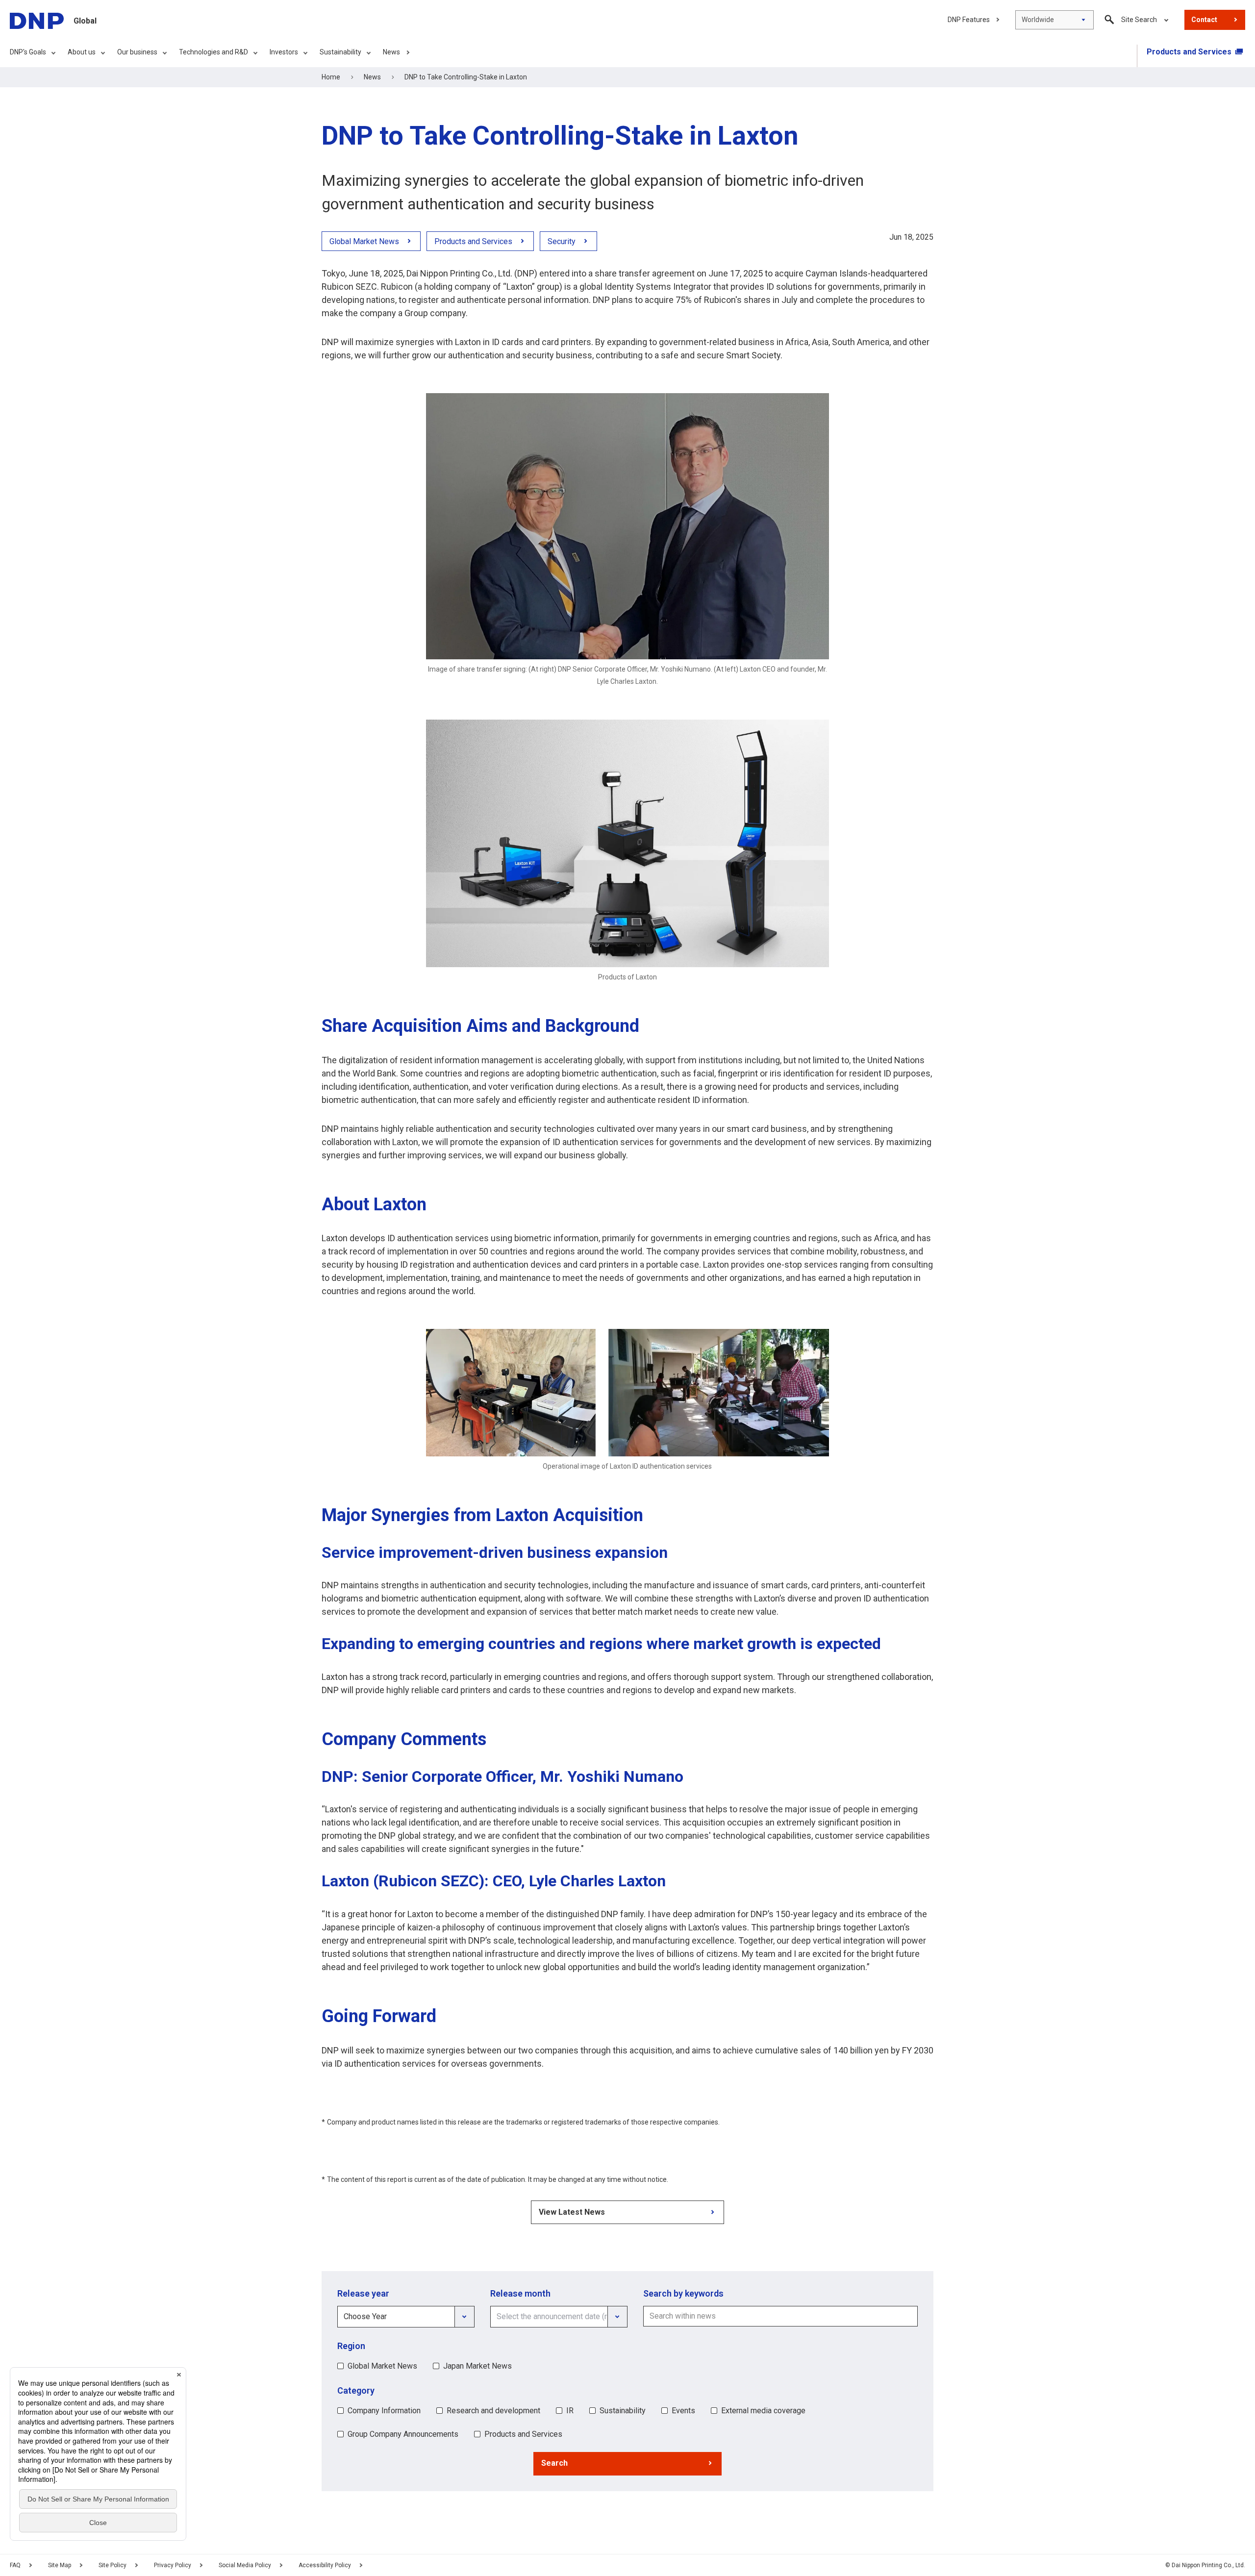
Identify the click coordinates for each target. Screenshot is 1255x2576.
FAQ (15, 2565)
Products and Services (523, 2434)
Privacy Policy (173, 2565)
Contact (1204, 20)
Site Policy (113, 2565)
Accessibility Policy (325, 2565)
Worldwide (1038, 20)
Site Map (60, 2565)
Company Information (384, 2411)
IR (570, 2411)
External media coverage (763, 2411)
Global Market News (382, 2366)
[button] (627, 2464)
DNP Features (969, 20)
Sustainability (623, 2411)
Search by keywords (683, 2293)
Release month (520, 2293)
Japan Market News (477, 2366)
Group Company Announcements (403, 2434)
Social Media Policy (245, 2565)
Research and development (493, 2411)
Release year (363, 2293)
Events (683, 2411)
